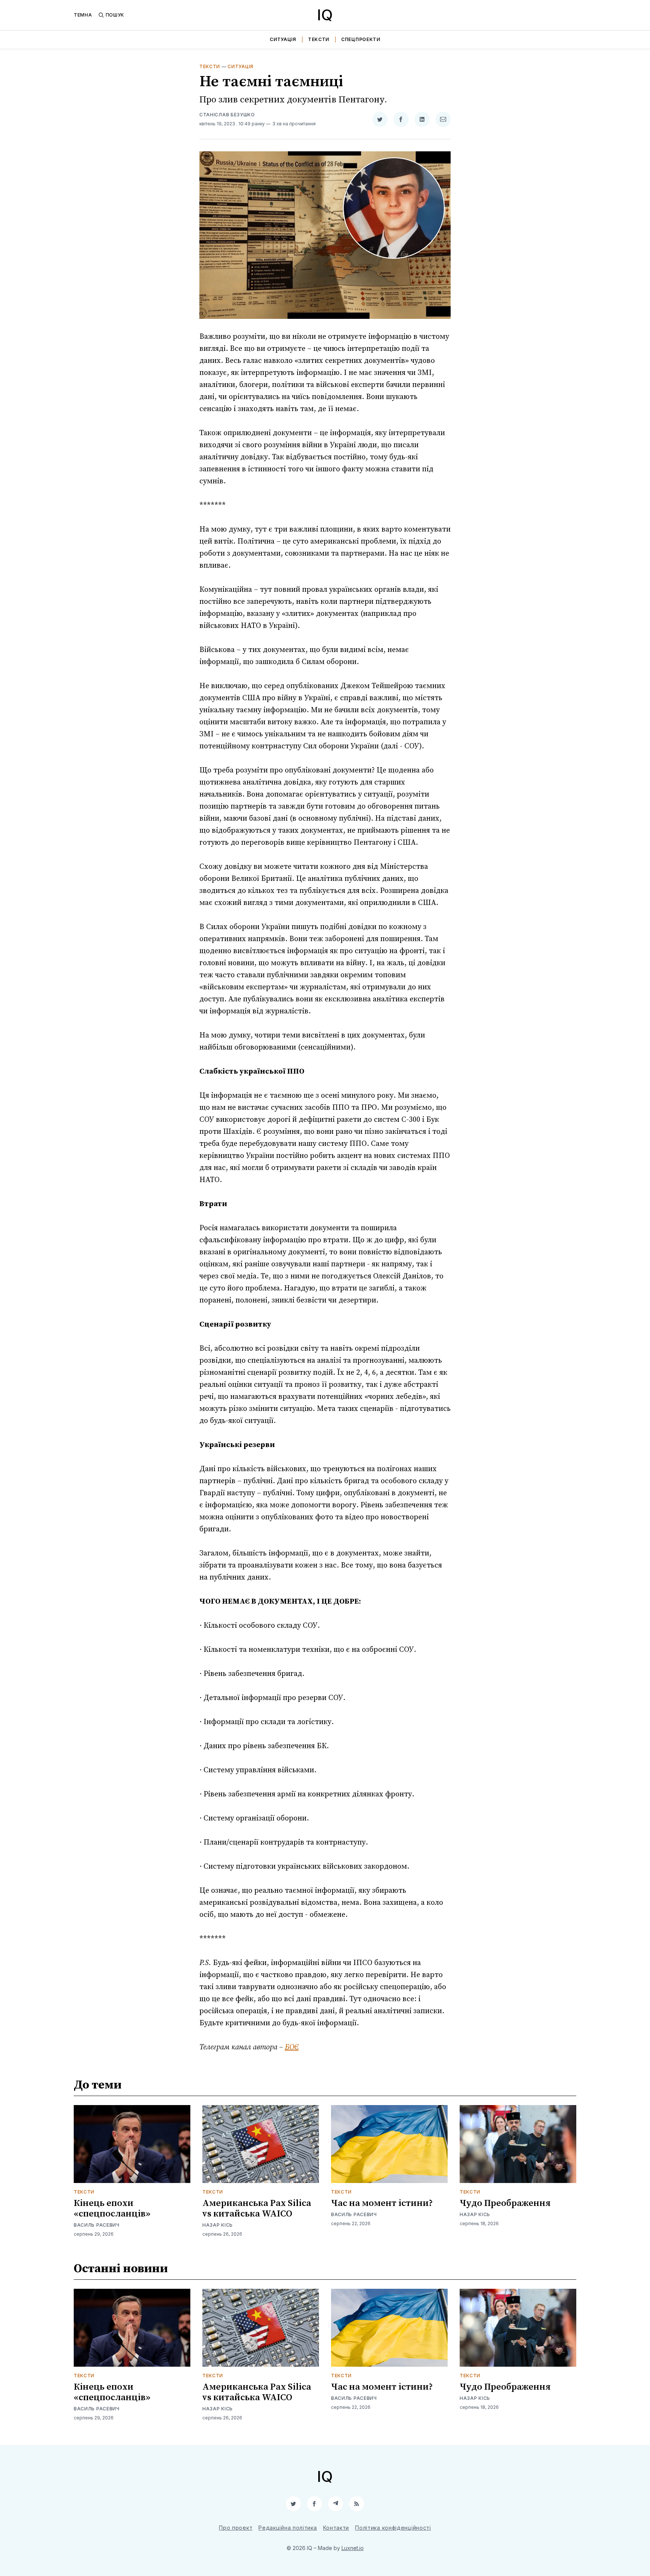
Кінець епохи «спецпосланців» (112, 2209)
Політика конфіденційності (393, 2528)
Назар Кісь (218, 2225)
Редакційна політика (288, 2528)
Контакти (336, 2528)
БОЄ (292, 2047)
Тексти (319, 39)
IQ (325, 15)
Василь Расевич (97, 2225)
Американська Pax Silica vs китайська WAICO (257, 2209)
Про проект (236, 2528)
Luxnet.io (353, 2548)
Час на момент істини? (382, 2203)
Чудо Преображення (505, 2203)
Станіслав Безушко (227, 115)
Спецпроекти (361, 39)
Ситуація (283, 39)
